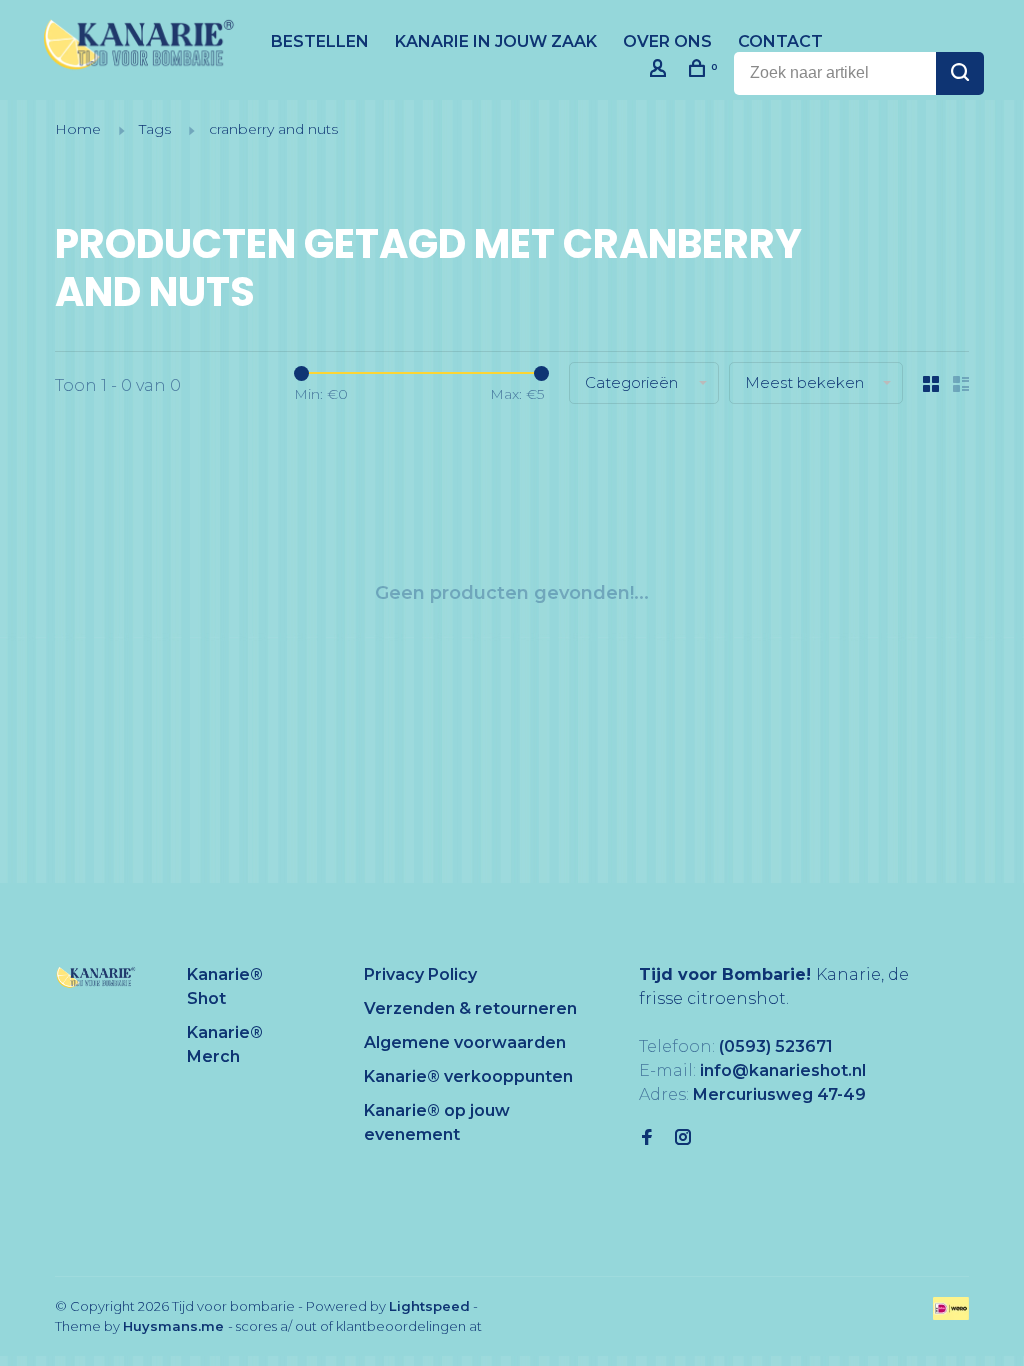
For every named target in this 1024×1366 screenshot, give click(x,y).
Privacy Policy (420, 974)
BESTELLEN (320, 41)
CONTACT (780, 41)
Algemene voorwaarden (465, 1042)
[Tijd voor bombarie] (96, 977)
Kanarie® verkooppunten (468, 1076)
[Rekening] (660, 71)
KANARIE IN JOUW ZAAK (496, 41)
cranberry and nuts (273, 129)
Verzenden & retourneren (470, 1008)
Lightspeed (429, 1306)
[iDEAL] (951, 1314)
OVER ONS (667, 41)
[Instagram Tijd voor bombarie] (683, 1138)
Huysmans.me (175, 1326)
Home (78, 129)
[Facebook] (647, 1138)
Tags (155, 129)
